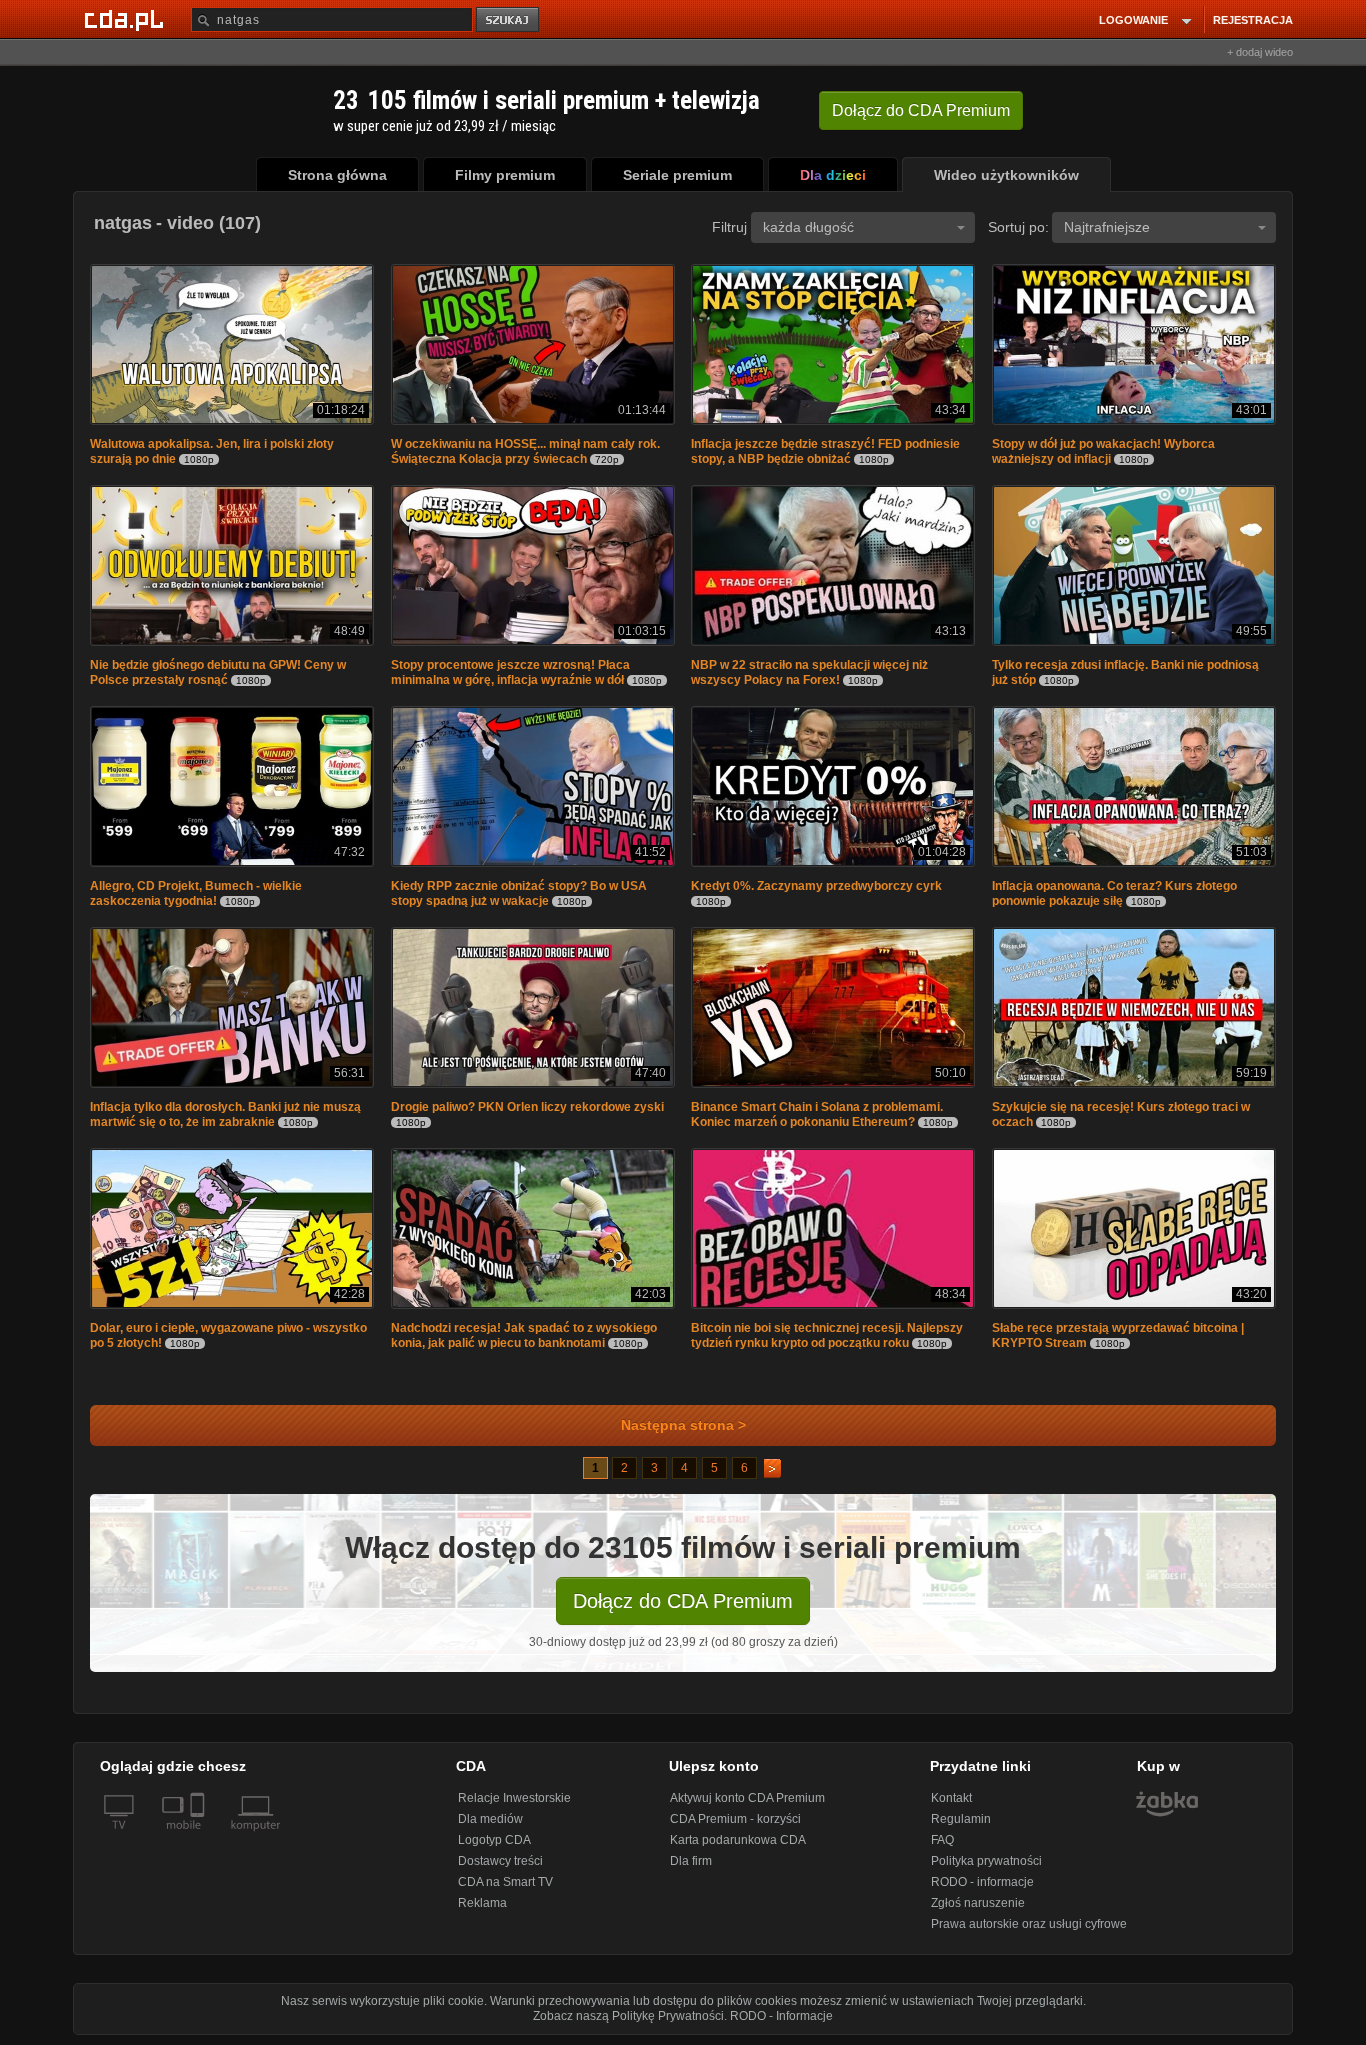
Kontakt (951, 1798)
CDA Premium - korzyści (735, 1819)
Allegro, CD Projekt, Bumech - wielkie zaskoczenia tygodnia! (196, 893)
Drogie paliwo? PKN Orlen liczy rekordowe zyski (527, 1107)
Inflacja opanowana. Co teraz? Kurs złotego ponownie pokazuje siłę (1114, 893)
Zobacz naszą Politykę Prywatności (628, 2016)
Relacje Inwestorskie (514, 1798)
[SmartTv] (199, 1837)
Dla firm (691, 1861)
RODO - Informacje (781, 2016)
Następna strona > (683, 1425)
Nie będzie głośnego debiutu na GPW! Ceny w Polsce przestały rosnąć (218, 672)
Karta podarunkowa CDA (738, 1840)
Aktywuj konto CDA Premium (747, 1798)
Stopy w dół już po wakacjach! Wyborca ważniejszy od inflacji (1103, 451)
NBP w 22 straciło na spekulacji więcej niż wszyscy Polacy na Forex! (809, 672)
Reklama (482, 1903)
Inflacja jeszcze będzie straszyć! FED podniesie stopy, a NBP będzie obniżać (825, 451)
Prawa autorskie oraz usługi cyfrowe (1029, 1924)
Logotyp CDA (494, 1840)
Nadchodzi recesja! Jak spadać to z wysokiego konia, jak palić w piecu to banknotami (524, 1335)
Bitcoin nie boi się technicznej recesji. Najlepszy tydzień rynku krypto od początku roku (827, 1335)
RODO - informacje (982, 1882)
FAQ (942, 1840)
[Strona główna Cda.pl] (127, 19)
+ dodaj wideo (1260, 52)
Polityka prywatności (986, 1861)
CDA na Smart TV (505, 1882)
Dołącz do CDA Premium (683, 1601)
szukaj (509, 20)
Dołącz (921, 110)
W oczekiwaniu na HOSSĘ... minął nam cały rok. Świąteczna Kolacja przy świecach (525, 451)
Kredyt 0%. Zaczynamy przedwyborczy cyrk (816, 886)
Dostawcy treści (500, 1861)
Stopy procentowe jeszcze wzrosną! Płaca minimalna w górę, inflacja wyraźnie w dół (510, 672)
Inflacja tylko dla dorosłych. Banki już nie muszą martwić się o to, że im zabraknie (225, 1114)
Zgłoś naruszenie (978, 1903)
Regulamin (961, 1819)
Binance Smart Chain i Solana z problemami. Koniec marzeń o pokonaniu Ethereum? (817, 1114)
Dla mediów (490, 1819)
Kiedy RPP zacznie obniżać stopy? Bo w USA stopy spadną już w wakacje (519, 893)
